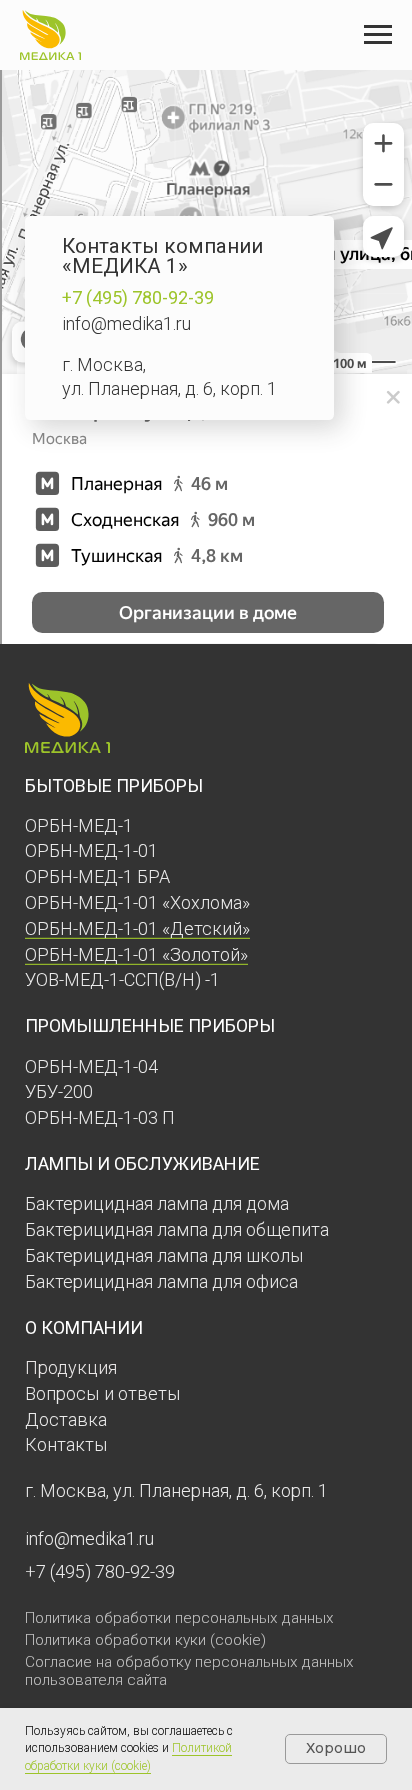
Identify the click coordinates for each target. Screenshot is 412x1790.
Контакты (66, 1444)
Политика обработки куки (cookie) (145, 1640)
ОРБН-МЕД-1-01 (91, 850)
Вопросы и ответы (103, 1393)
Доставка (66, 1419)
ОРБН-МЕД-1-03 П (100, 1117)
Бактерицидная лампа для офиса (161, 1281)
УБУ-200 (59, 1091)
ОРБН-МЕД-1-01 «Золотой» (136, 954)
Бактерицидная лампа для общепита (177, 1229)
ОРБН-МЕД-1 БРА (97, 876)
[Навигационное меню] (378, 35)
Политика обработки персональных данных (179, 1618)
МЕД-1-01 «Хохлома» (164, 902)
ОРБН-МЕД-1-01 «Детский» (137, 928)
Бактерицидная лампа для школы (164, 1255)
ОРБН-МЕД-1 (79, 825)
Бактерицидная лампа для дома (157, 1203)
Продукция (71, 1367)
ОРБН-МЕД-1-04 (91, 1066)
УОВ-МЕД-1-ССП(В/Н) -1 (122, 979)
